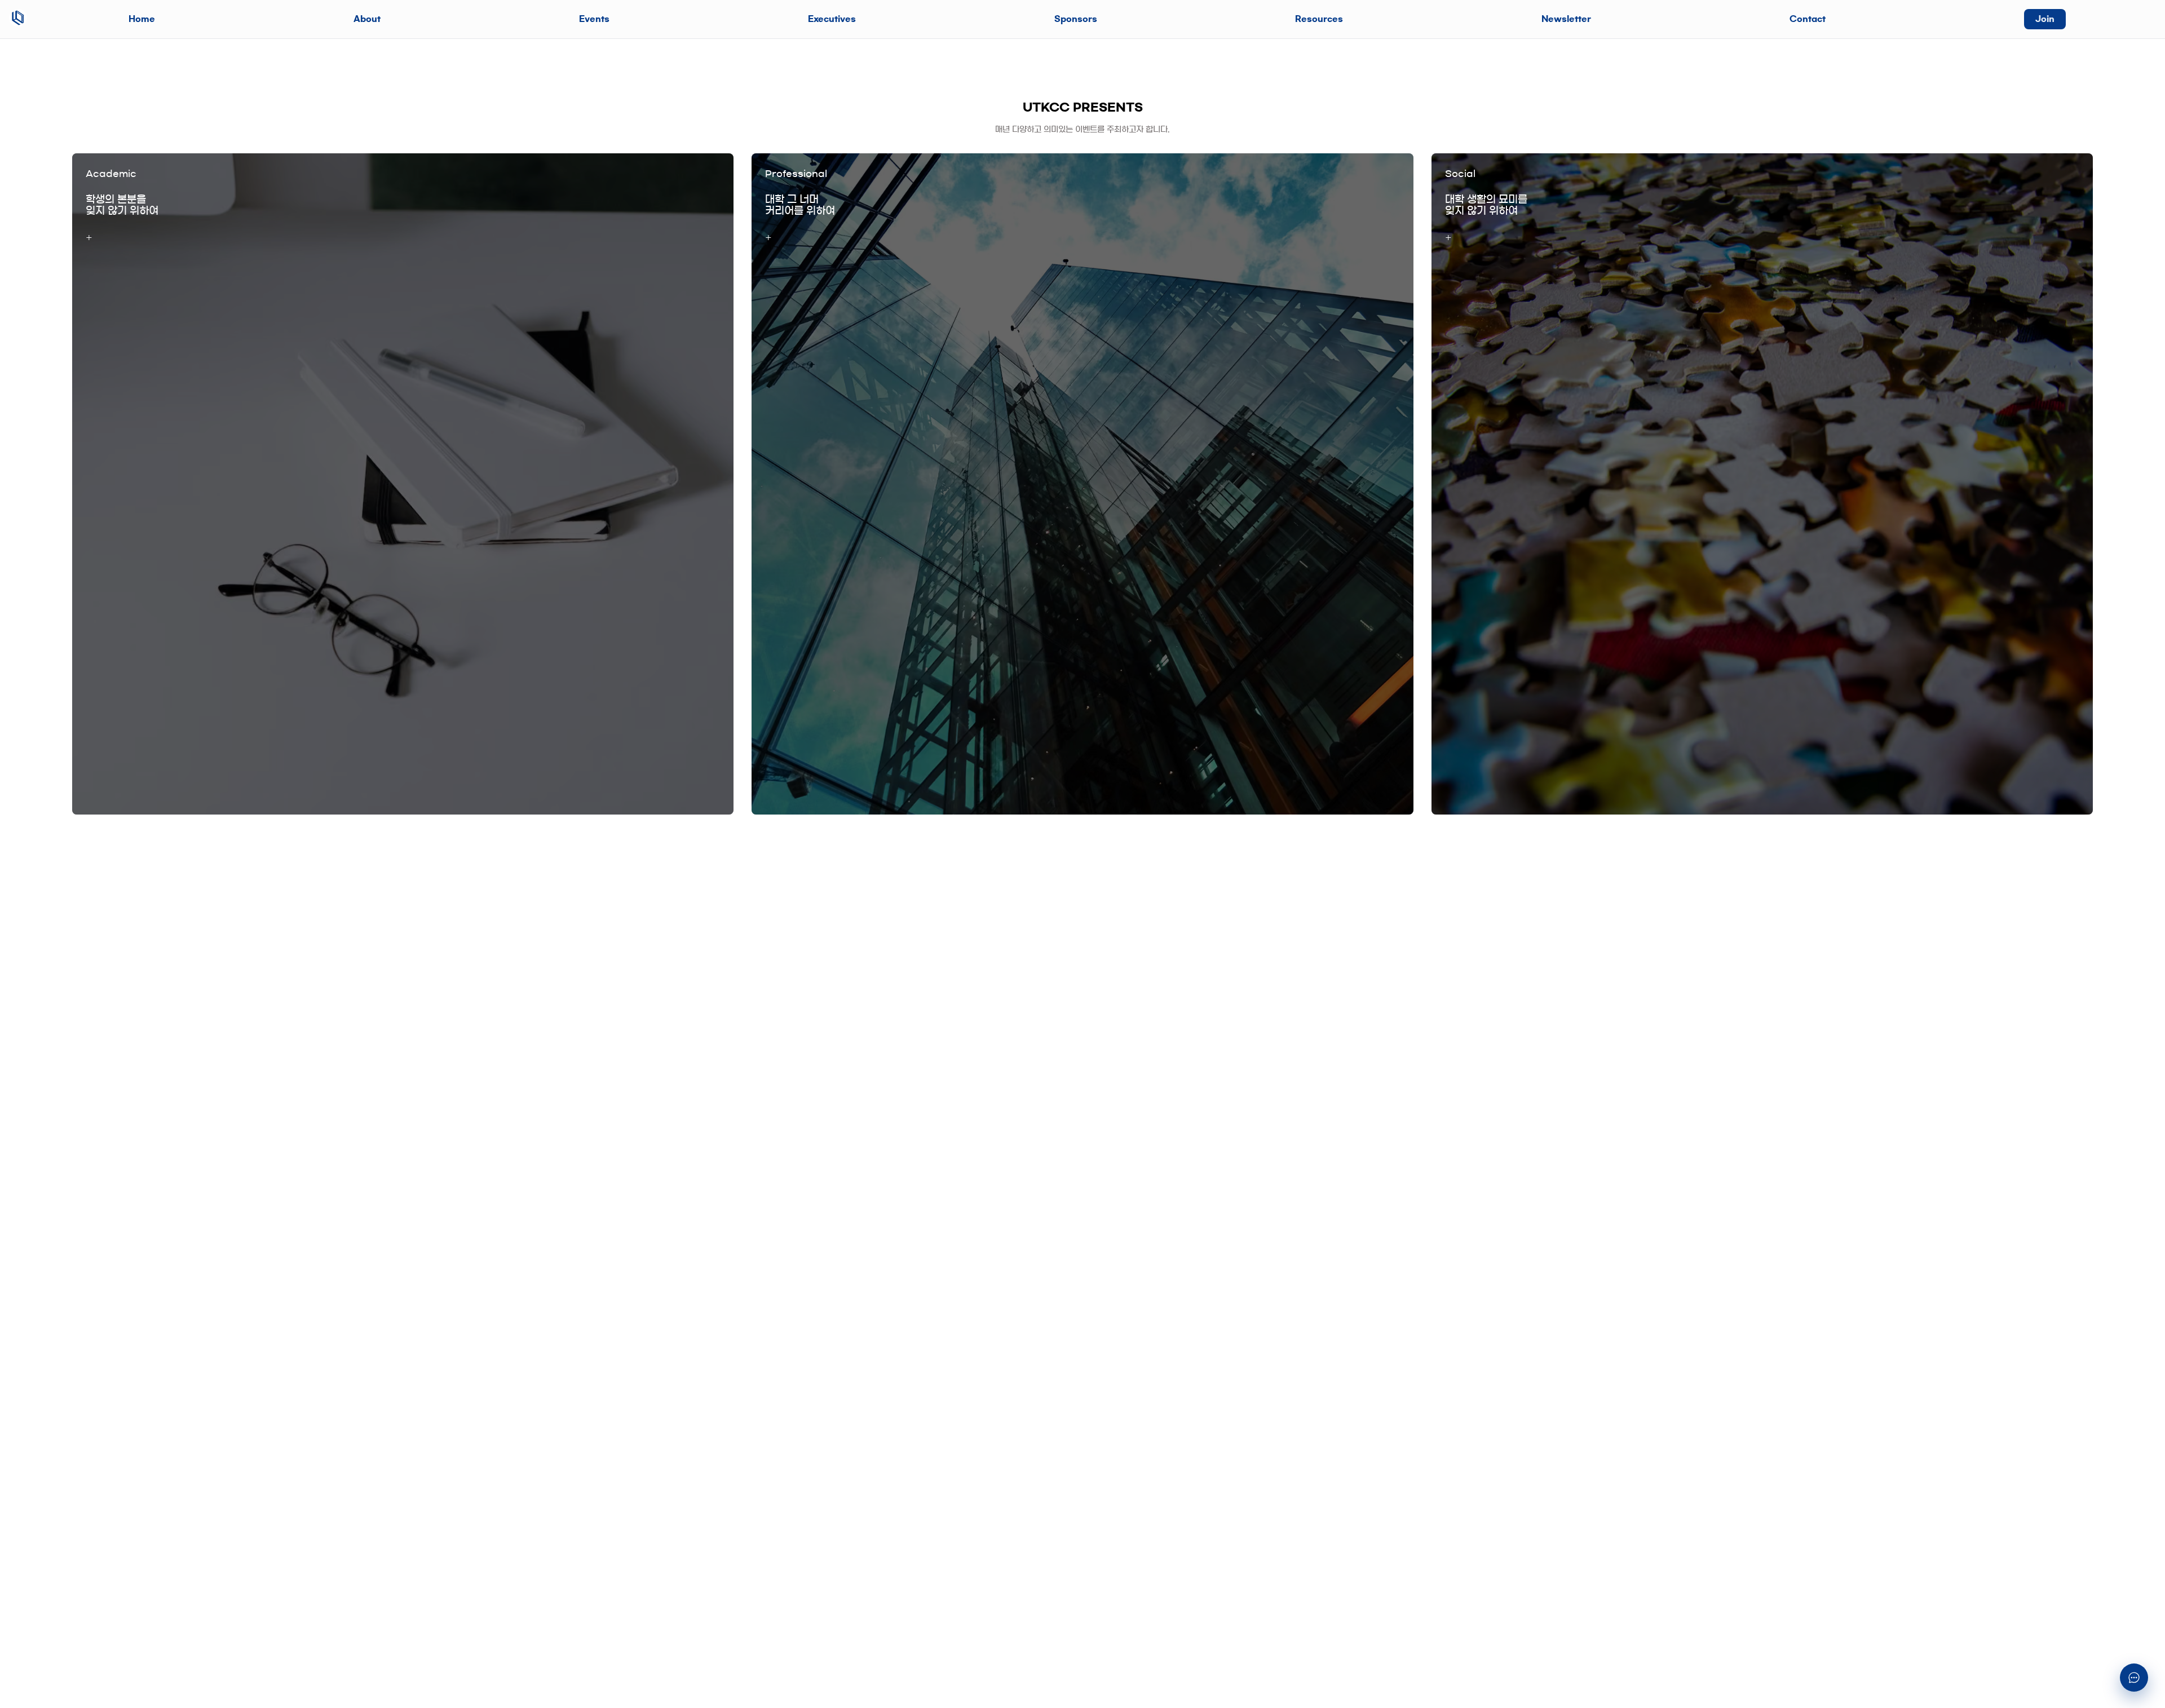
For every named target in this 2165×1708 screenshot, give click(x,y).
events (594, 19)
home (142, 19)
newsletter (1566, 19)
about (367, 19)
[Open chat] (2134, 1678)
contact (1808, 19)
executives (832, 19)
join (2045, 19)
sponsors (1076, 19)
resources (1319, 19)
